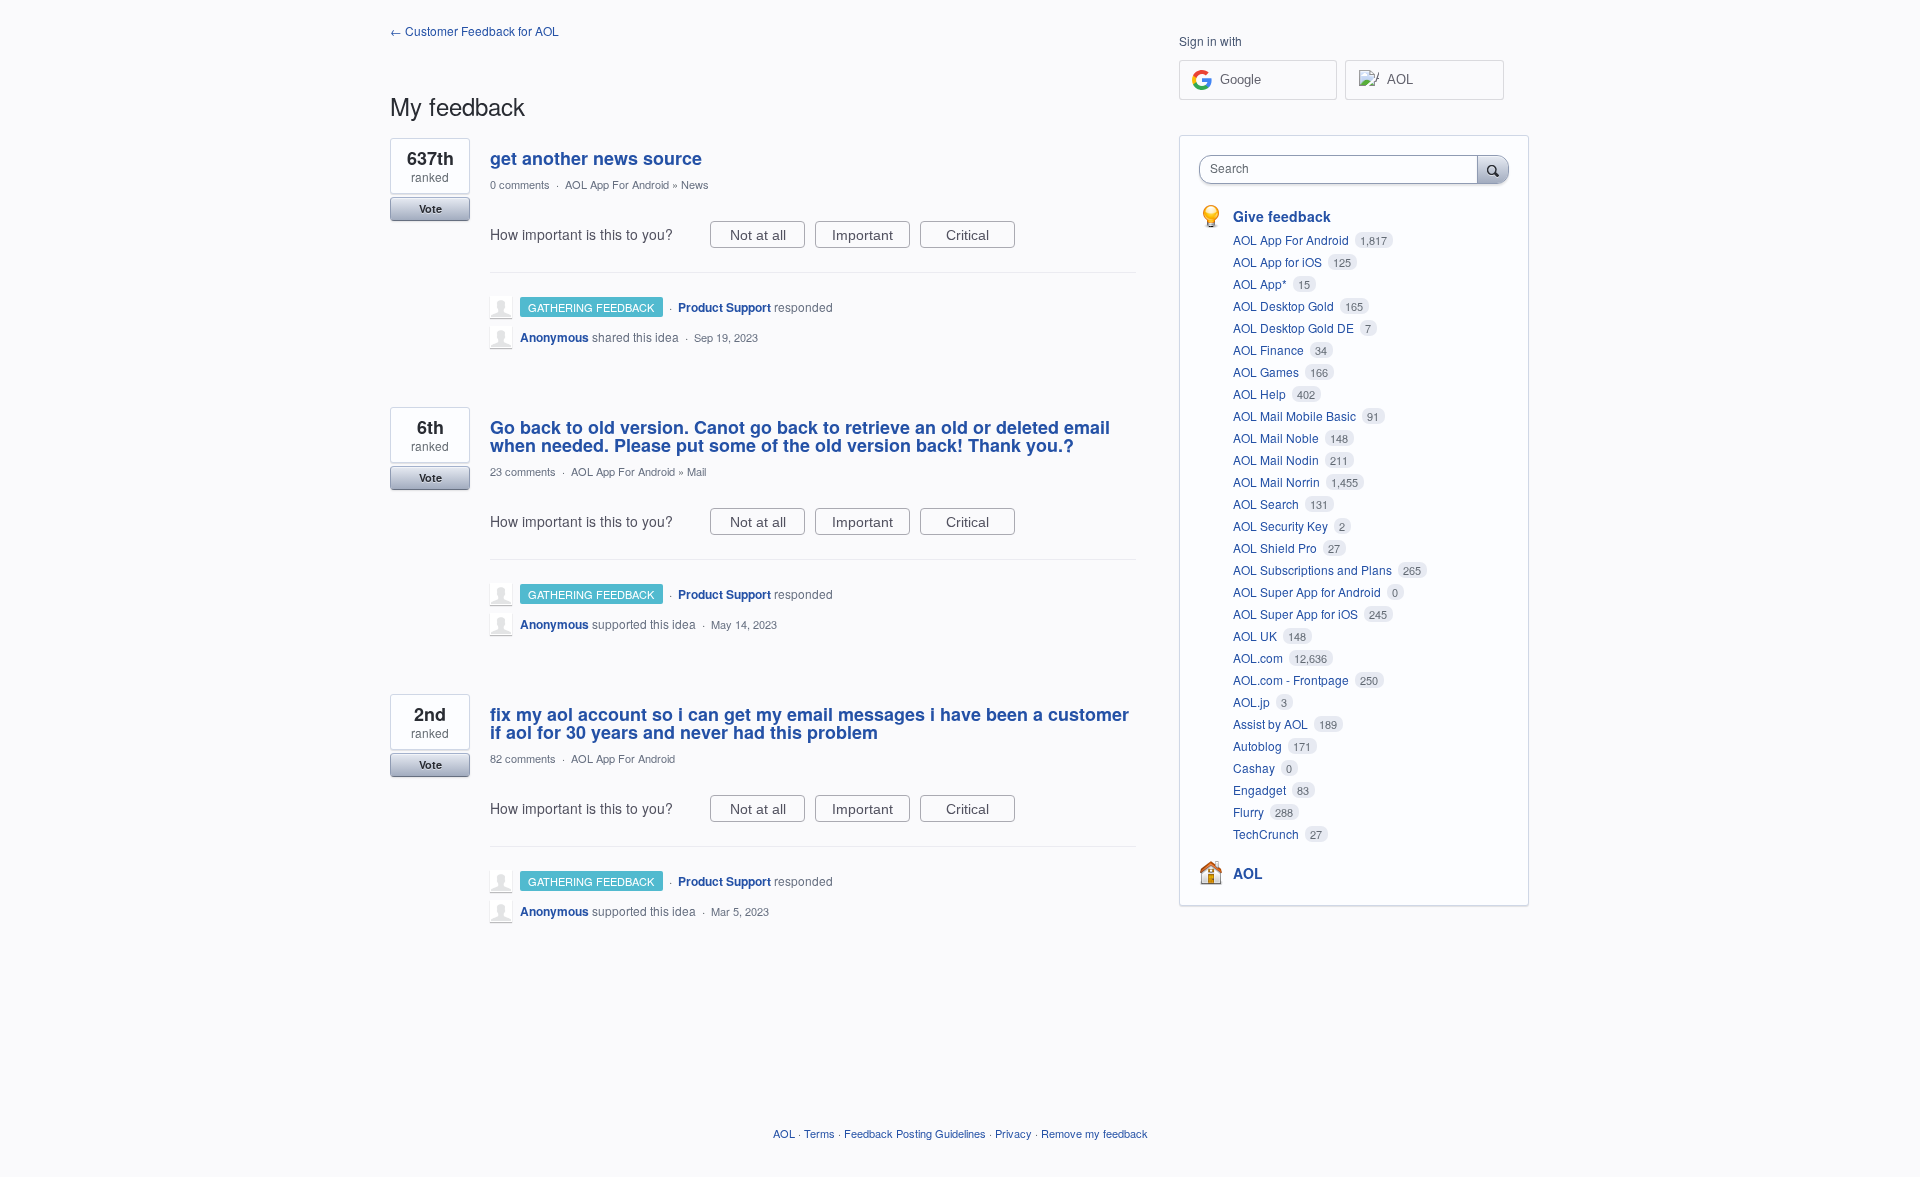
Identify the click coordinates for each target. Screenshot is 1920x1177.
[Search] (1493, 169)
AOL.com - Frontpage (1292, 679)
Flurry (1250, 811)
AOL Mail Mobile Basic (1296, 415)
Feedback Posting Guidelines (915, 1133)
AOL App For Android (617, 184)
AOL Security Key (1282, 525)
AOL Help (1261, 393)
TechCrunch (1267, 833)
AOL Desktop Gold (1285, 305)
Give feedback (1282, 216)
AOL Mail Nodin (1277, 459)
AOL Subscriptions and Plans (1314, 569)
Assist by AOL (1272, 723)
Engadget (1261, 789)
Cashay (1255, 767)
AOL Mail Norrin (1278, 481)
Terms (819, 1133)
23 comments (523, 471)
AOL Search (1267, 503)
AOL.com (1259, 657)
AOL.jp (1253, 701)
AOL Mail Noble (1277, 437)
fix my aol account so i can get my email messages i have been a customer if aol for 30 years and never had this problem (809, 723)
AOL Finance (1270, 349)
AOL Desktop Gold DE (1295, 327)
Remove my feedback (1094, 1133)
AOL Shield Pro (1276, 547)
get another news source (596, 158)
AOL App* (1261, 283)
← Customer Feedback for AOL (474, 30)
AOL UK (1256, 635)
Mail (696, 471)
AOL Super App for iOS (1297, 613)
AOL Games (1267, 371)
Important (871, 237)
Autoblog (1259, 745)
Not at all (767, 237)
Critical (980, 237)
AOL (1248, 873)
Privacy (1013, 1133)
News (695, 184)
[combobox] (1343, 169)
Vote (430, 208)
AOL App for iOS (1279, 261)
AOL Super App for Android (1308, 591)
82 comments (523, 758)
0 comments (520, 184)
